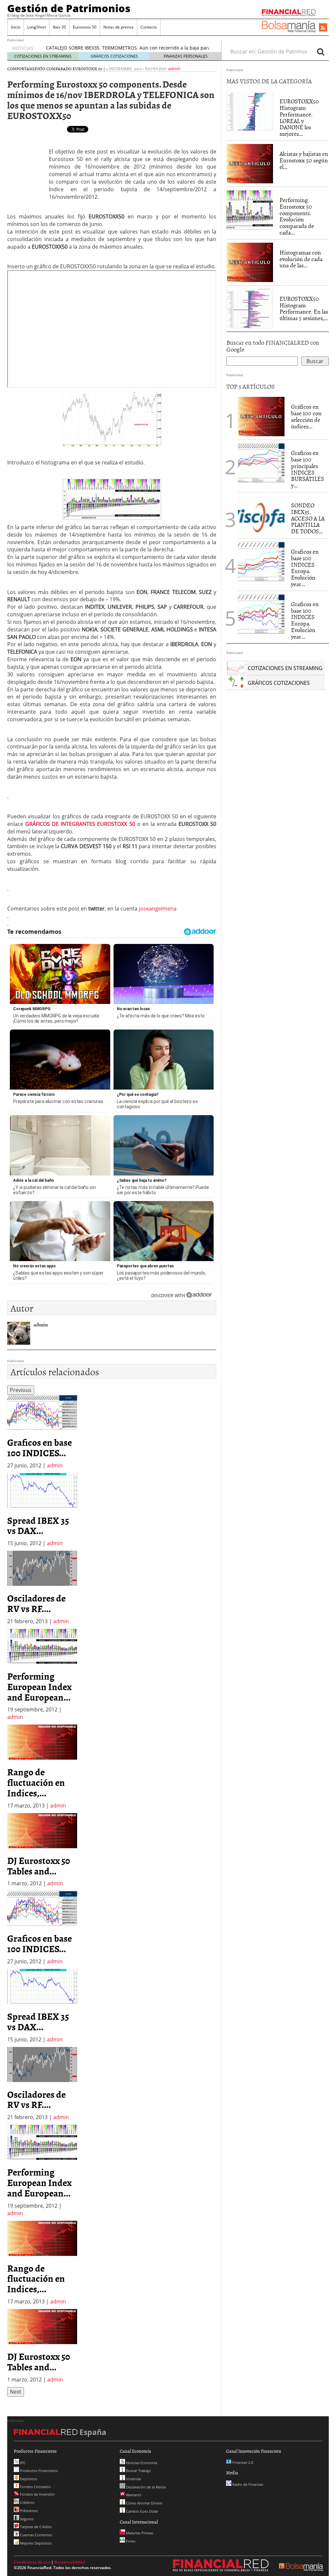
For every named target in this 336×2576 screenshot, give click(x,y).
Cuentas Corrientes (36, 2535)
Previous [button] (21, 1390)
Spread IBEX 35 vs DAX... (38, 1525)
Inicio (16, 27)
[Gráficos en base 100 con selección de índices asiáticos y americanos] (261, 416)
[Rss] (323, 28)
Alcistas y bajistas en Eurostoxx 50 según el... (304, 160)
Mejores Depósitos (35, 2543)
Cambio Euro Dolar (142, 2511)
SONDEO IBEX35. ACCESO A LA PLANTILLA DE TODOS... (308, 518)
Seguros (26, 2519)
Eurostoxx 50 (85, 27)
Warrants (133, 2495)
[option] (42, 1432)
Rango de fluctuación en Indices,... (36, 1782)
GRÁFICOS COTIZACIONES (114, 56)
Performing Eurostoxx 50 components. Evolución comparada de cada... (297, 216)
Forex (130, 2541)
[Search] (321, 51)
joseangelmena (158, 909)
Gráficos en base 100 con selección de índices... (306, 416)
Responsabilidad (70, 2562)
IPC (22, 2463)
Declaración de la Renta (145, 2487)
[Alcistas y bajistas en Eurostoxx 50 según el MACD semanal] (250, 163)
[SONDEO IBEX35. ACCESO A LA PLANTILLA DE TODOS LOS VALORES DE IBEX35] (261, 515)
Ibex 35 (59, 27)
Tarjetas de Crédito (35, 2527)
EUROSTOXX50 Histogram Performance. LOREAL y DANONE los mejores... (299, 117)
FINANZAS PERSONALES (186, 56)
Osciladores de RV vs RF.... (36, 1603)
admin (174, 69)
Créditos (27, 2502)
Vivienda (133, 2479)
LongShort (37, 27)
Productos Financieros (38, 2471)
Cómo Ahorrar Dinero (144, 2503)
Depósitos (28, 2479)
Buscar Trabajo (138, 2471)
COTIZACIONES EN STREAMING (43, 56)
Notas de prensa (118, 27)
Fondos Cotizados (35, 2487)
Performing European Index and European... (39, 1687)
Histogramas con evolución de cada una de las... (301, 259)
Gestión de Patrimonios (69, 8)
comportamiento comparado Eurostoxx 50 (55, 69)
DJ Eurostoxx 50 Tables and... (39, 1866)
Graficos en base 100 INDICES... (40, 1447)
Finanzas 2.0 (242, 2462)
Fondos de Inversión (37, 2494)
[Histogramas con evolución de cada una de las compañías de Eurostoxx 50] (250, 262)
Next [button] (16, 2392)
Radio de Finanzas (247, 2484)
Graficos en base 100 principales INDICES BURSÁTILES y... (308, 469)
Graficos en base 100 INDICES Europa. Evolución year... (305, 568)
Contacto (149, 27)
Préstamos (28, 2511)
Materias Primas (139, 2533)
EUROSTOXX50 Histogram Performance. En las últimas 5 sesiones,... (304, 308)
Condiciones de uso (32, 2562)
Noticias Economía (141, 2463)
